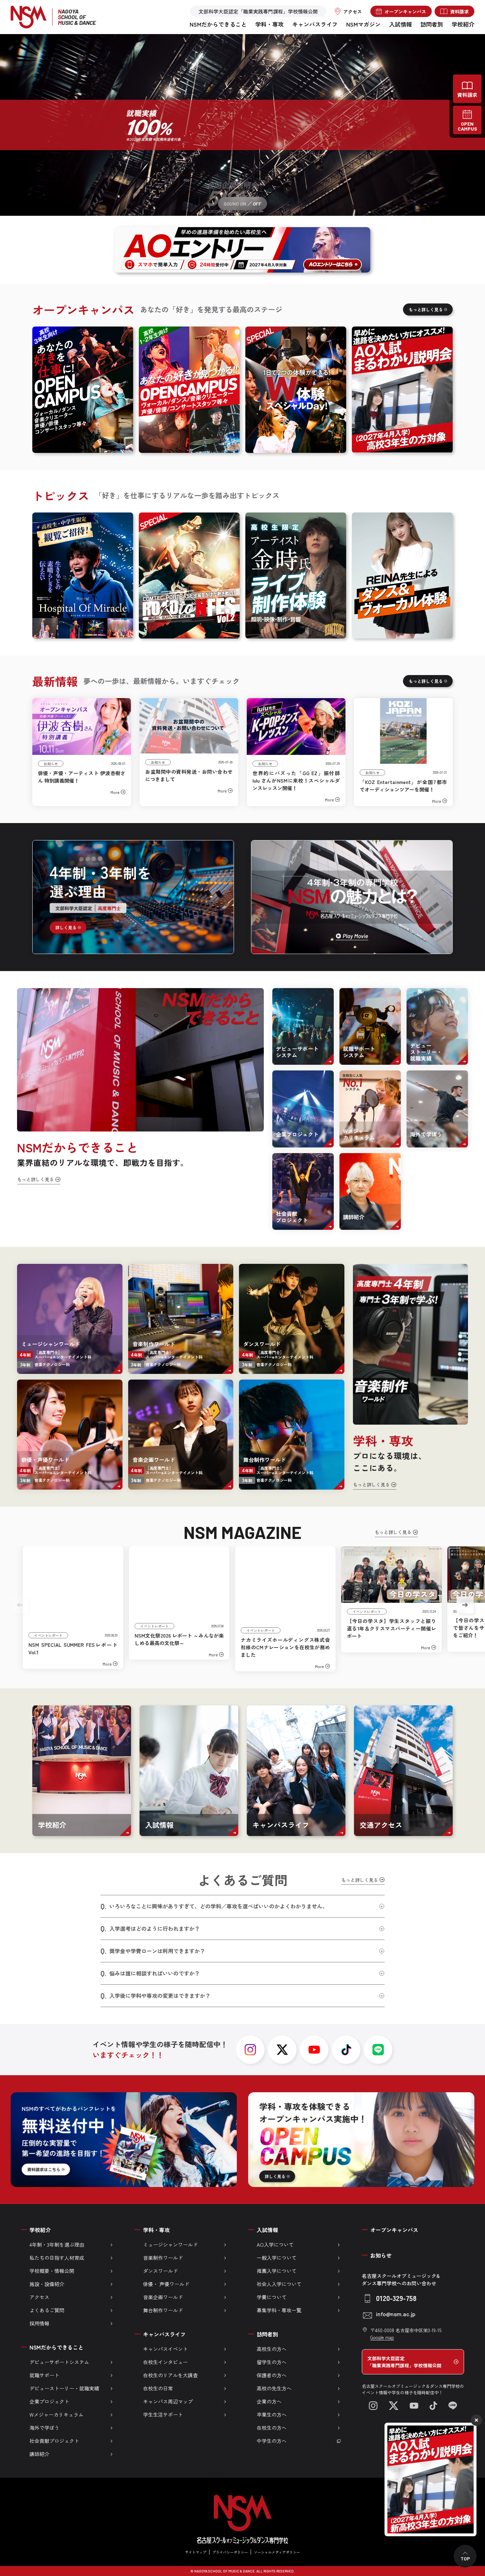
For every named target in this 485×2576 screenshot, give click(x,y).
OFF (257, 204)
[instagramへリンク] (250, 2050)
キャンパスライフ (315, 24)
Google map (382, 2337)
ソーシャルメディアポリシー (277, 2552)
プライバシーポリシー (230, 2552)
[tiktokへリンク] (346, 2050)
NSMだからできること (218, 24)
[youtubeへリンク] (314, 2050)
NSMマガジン (363, 24)
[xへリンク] (282, 2050)
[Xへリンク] (394, 2406)
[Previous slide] (20, 1605)
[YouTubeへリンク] (414, 2406)
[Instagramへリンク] (373, 2406)
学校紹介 (463, 24)
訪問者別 (432, 24)
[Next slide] (465, 1605)
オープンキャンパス (394, 2230)
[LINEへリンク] (453, 2406)
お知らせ (381, 2255)
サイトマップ (196, 2552)
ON (243, 204)
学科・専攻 (269, 24)
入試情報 (400, 24)
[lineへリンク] (378, 2050)
